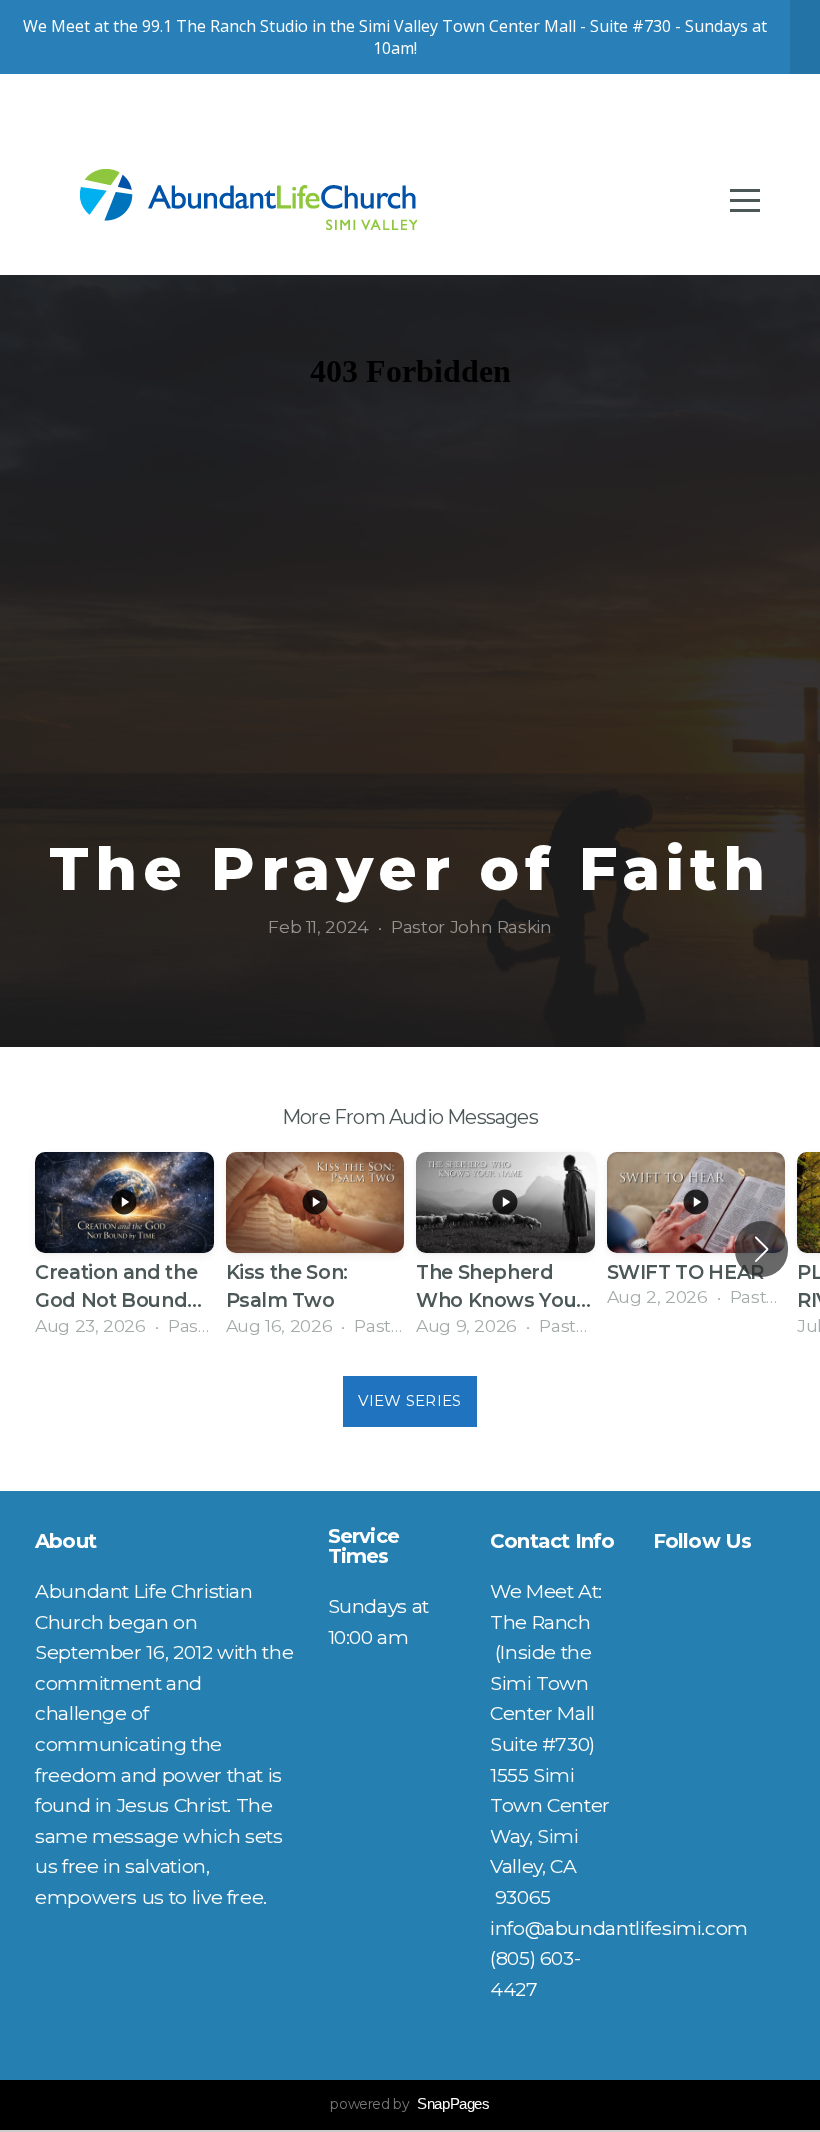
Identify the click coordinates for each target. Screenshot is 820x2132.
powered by (409, 2104)
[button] (761, 1249)
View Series (409, 1400)
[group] (124, 1249)
